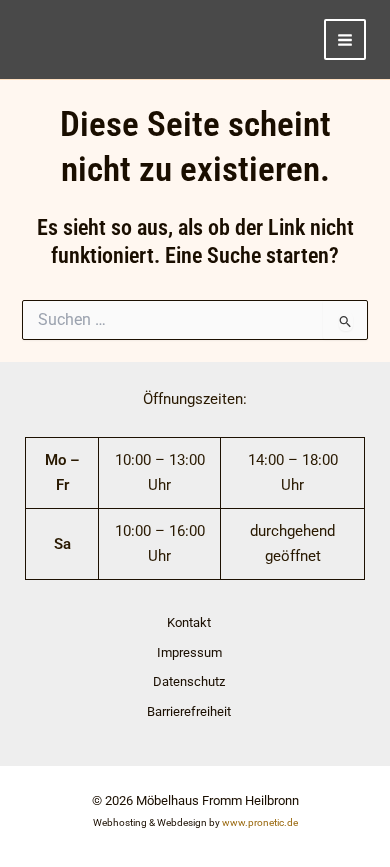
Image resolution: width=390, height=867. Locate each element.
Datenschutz (189, 681)
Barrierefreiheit (189, 711)
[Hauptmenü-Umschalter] (345, 40)
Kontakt (189, 622)
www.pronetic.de (260, 822)
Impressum (189, 652)
